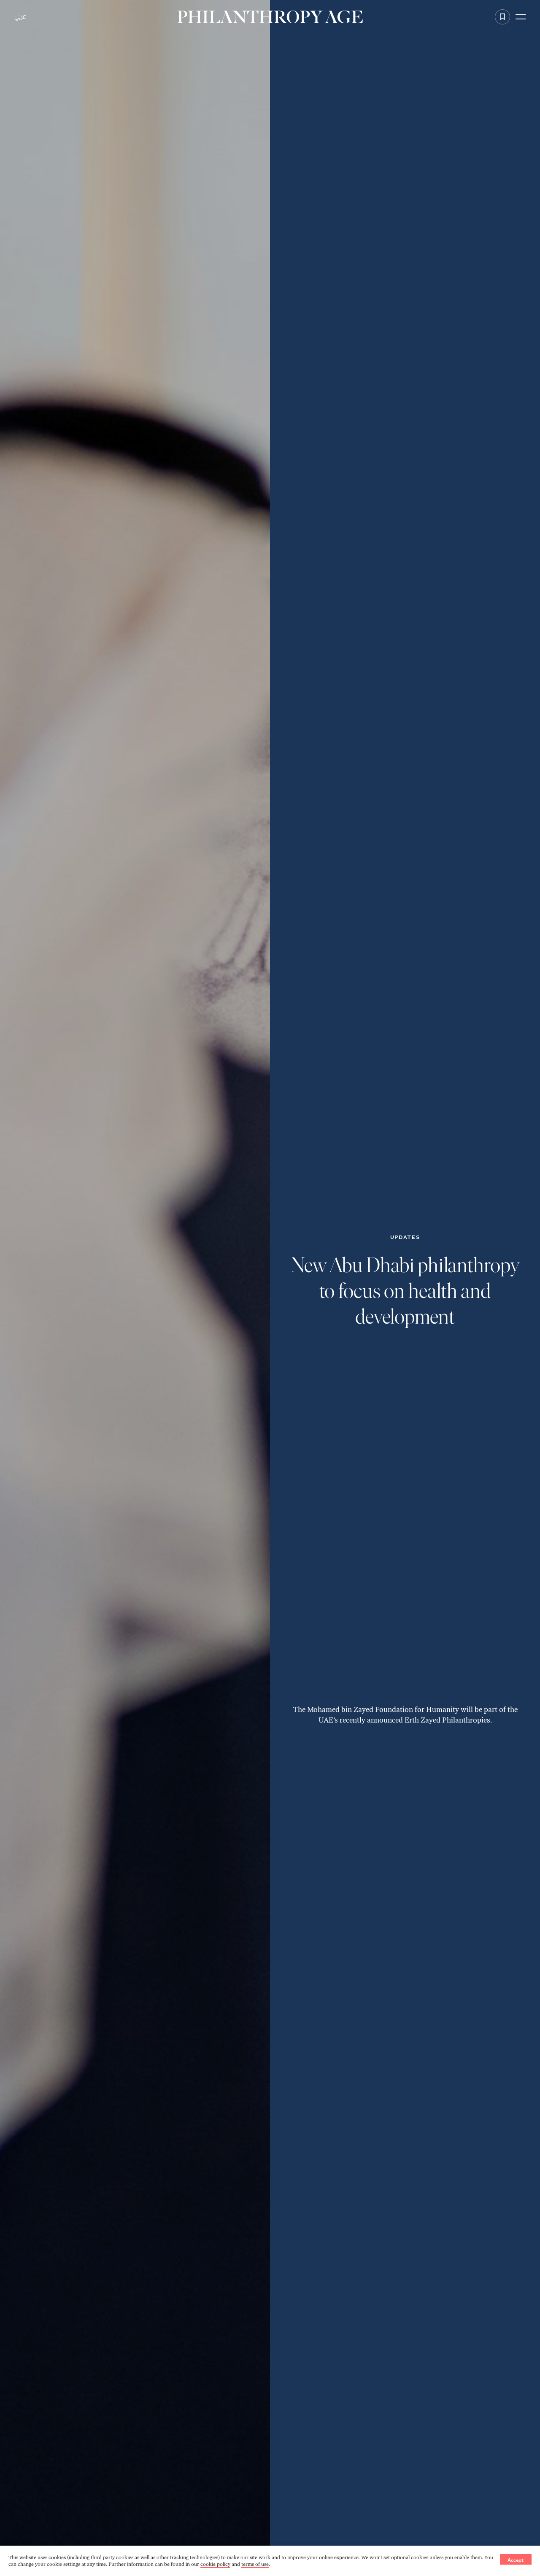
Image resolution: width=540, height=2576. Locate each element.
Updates (405, 1237)
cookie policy (215, 2564)
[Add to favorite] (502, 17)
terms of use (255, 2564)
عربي (20, 17)
